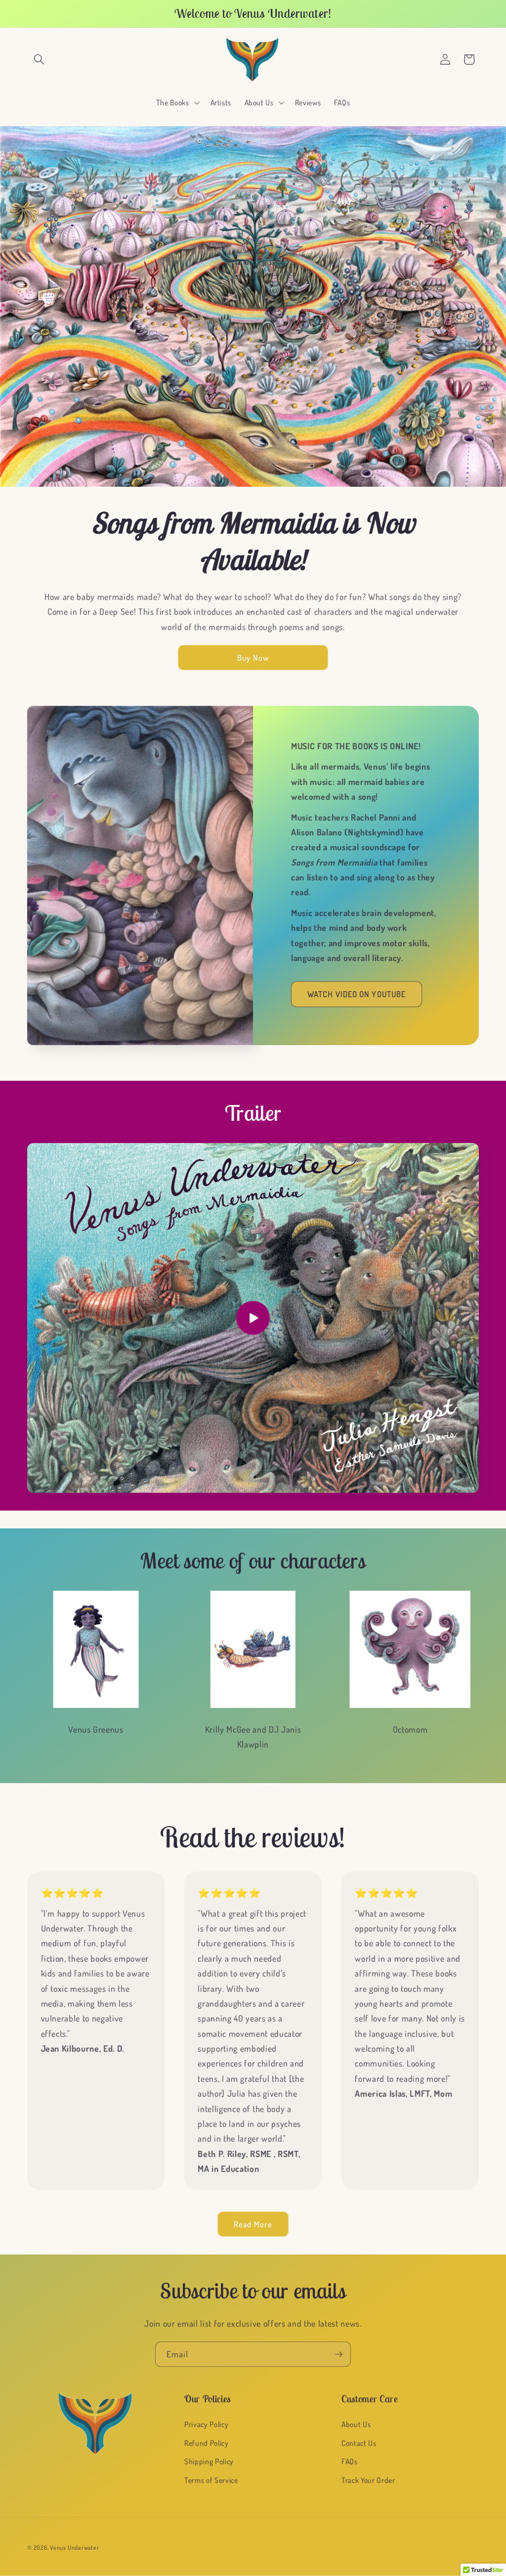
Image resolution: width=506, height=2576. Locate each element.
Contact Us (359, 2443)
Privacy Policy (206, 2424)
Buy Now (253, 658)
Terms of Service (211, 2480)
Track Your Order (368, 2480)
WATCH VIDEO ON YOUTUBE (357, 994)
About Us (356, 2424)
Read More (253, 2224)
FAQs (350, 2461)
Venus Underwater (74, 2548)
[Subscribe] (338, 2354)
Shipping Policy (209, 2461)
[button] (39, 59)
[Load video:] (253, 1318)
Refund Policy (207, 2443)
